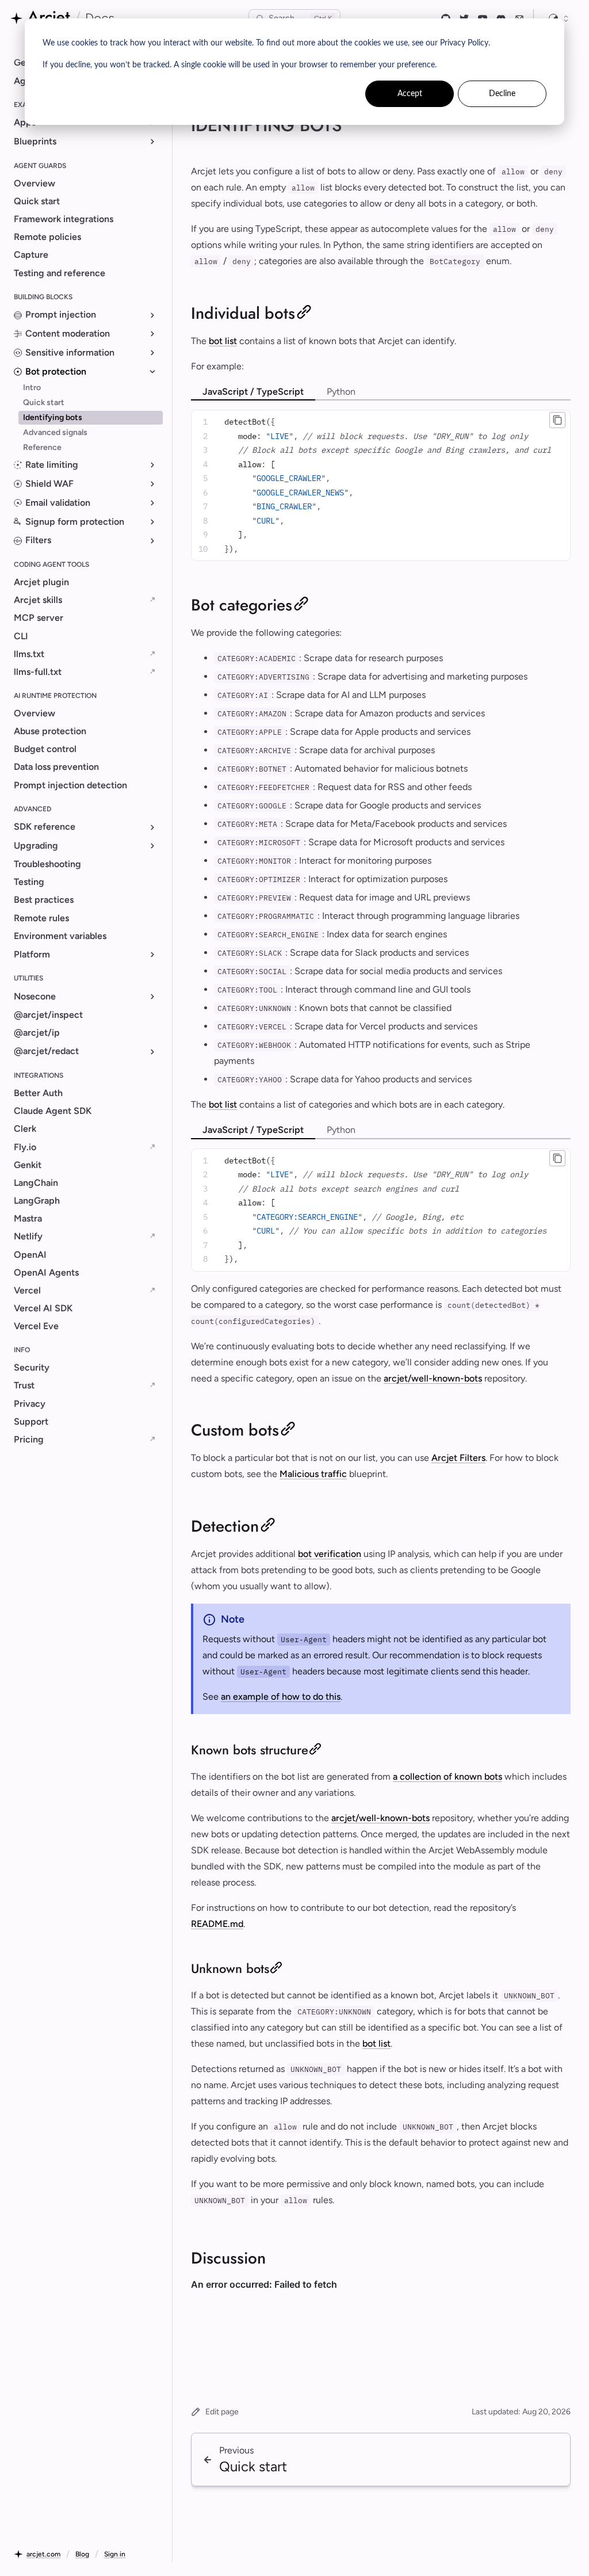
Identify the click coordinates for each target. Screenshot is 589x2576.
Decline (502, 94)
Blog (82, 2554)
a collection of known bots (448, 1777)
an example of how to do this (281, 1697)
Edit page (222, 2412)
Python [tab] (341, 392)
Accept (410, 94)
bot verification (330, 1554)
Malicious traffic (313, 1474)
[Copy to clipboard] (557, 420)
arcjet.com (43, 2554)
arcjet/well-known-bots (433, 1378)
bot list (223, 341)
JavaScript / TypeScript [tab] (253, 392)
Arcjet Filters (458, 1458)
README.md (217, 1924)
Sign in (115, 2554)
